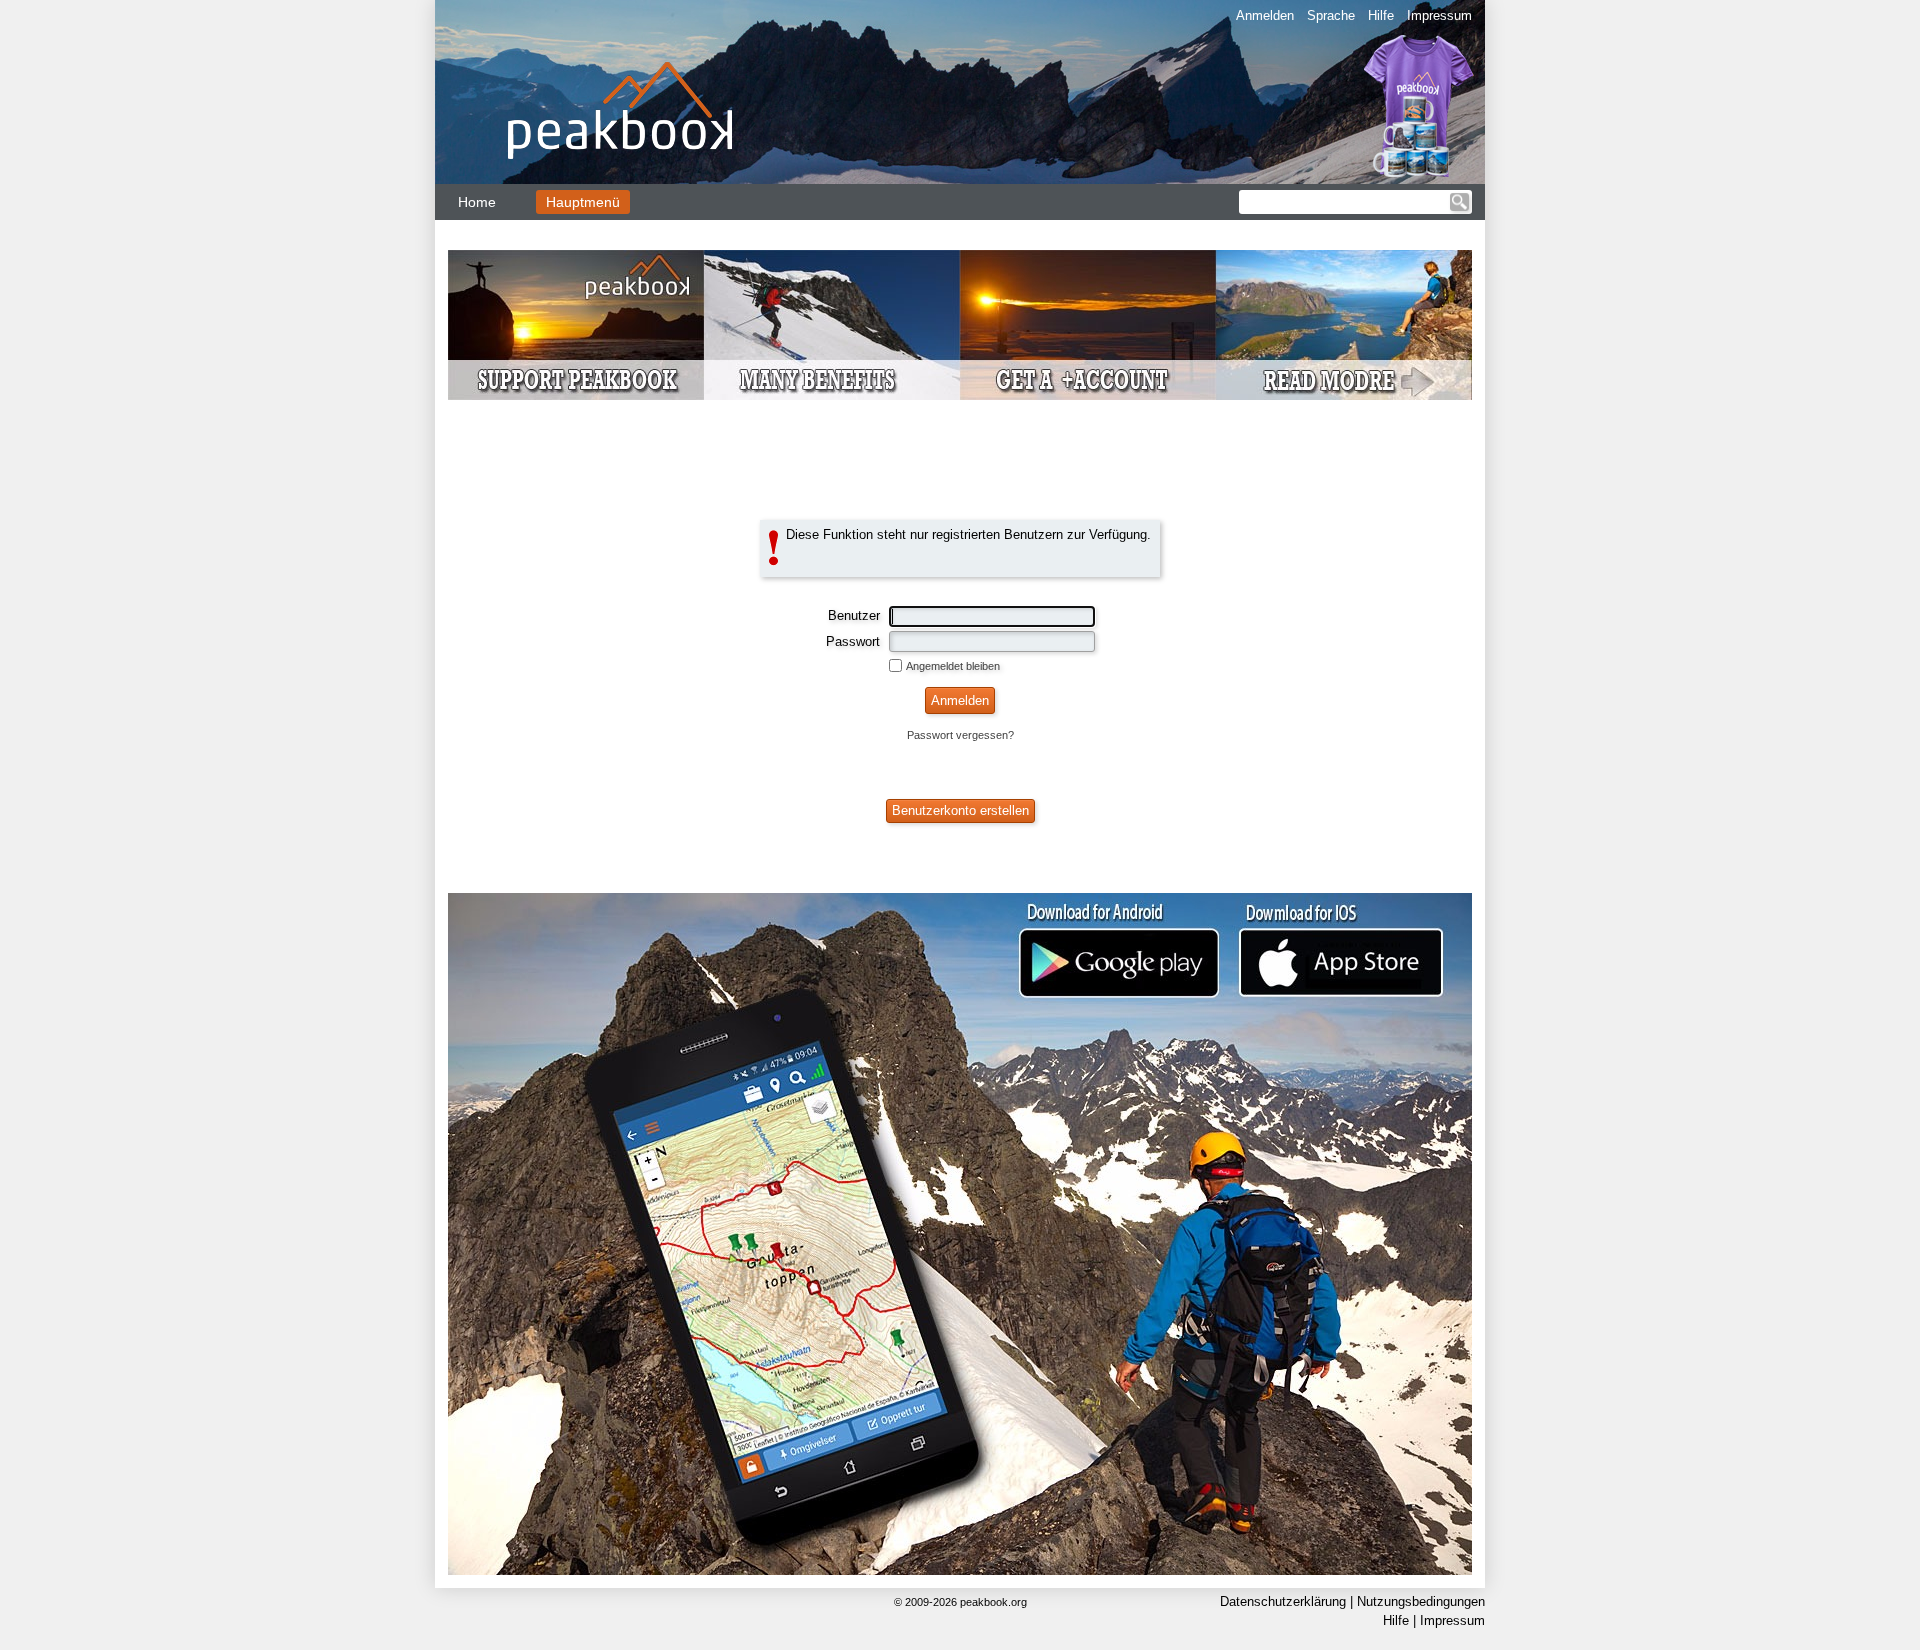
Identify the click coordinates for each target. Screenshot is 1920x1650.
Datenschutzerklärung (1283, 1601)
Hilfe (1381, 15)
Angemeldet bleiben (953, 666)
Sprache (1331, 15)
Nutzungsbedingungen (1421, 1601)
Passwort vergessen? (960, 735)
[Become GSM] (960, 325)
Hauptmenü (583, 202)
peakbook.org (993, 1602)
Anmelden (1265, 15)
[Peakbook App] (960, 1234)
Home (477, 202)
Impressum (1439, 15)
